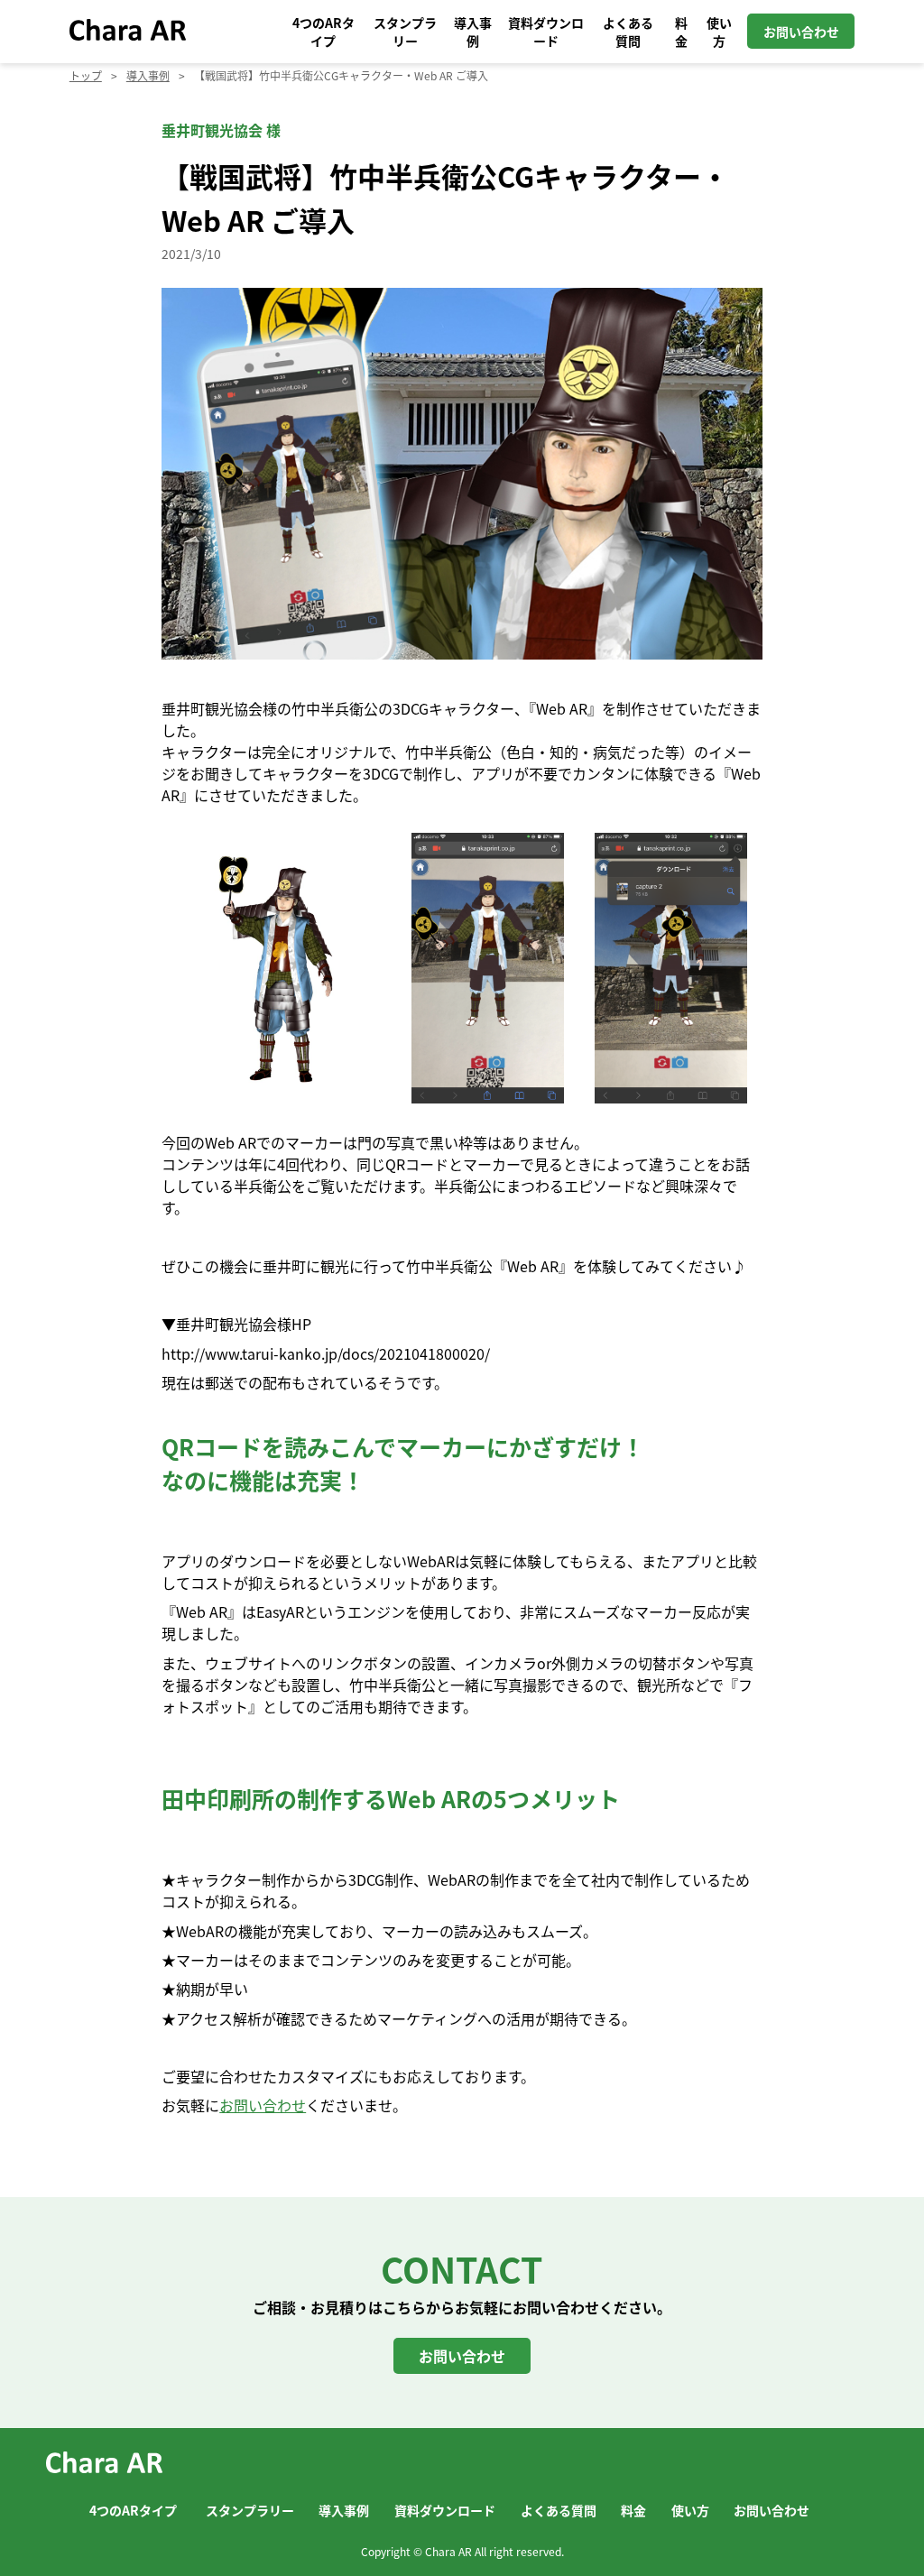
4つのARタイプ (323, 32)
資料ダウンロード (546, 32)
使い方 (719, 32)
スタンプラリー (405, 32)
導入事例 (473, 32)
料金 (681, 32)
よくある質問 (628, 32)
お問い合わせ (801, 32)
